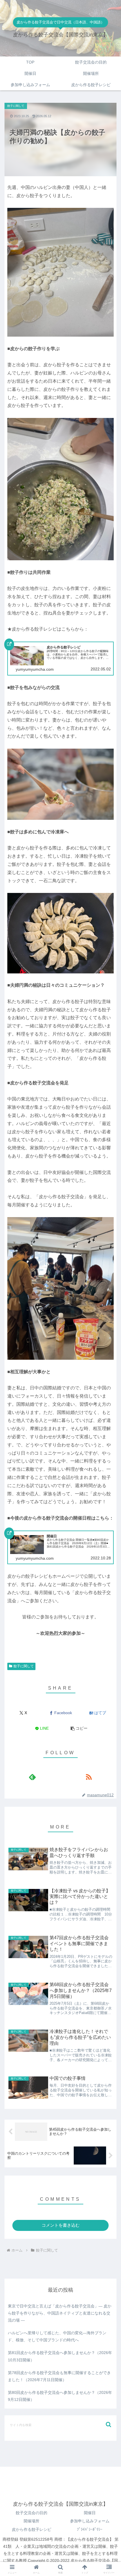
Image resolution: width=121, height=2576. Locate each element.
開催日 (90, 2513)
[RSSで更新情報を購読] (89, 1777)
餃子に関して (24, 1666)
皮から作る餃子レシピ (32, 2529)
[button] (79, 1728)
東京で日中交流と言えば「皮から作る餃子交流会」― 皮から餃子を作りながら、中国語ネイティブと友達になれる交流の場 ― (60, 2313)
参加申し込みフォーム (90, 2521)
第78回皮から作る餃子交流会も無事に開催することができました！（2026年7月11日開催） (59, 2376)
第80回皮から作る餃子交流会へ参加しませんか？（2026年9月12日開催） (60, 2396)
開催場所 (32, 2521)
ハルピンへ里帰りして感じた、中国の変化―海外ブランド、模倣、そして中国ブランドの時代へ (57, 2336)
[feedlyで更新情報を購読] (32, 1777)
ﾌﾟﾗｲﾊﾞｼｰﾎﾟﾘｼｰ (90, 2529)
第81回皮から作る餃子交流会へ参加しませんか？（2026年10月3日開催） (60, 2356)
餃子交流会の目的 (32, 2513)
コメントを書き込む (61, 2225)
